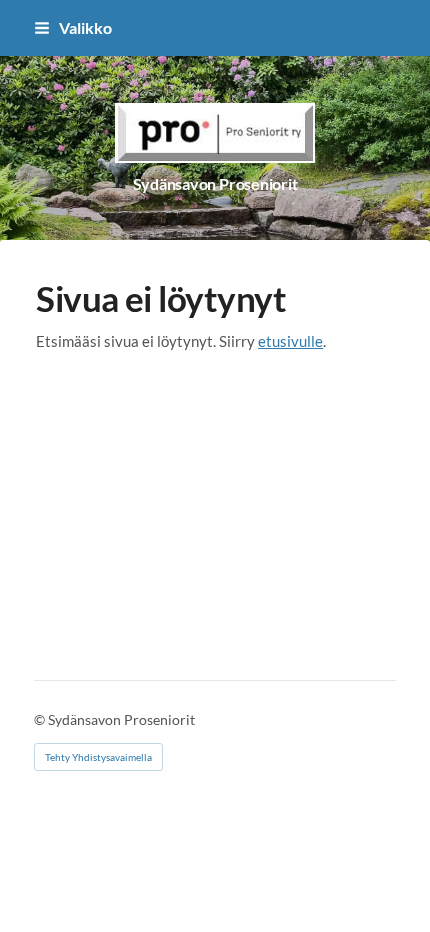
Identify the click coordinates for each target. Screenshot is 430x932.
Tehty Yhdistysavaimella (98, 757)
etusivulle (290, 341)
